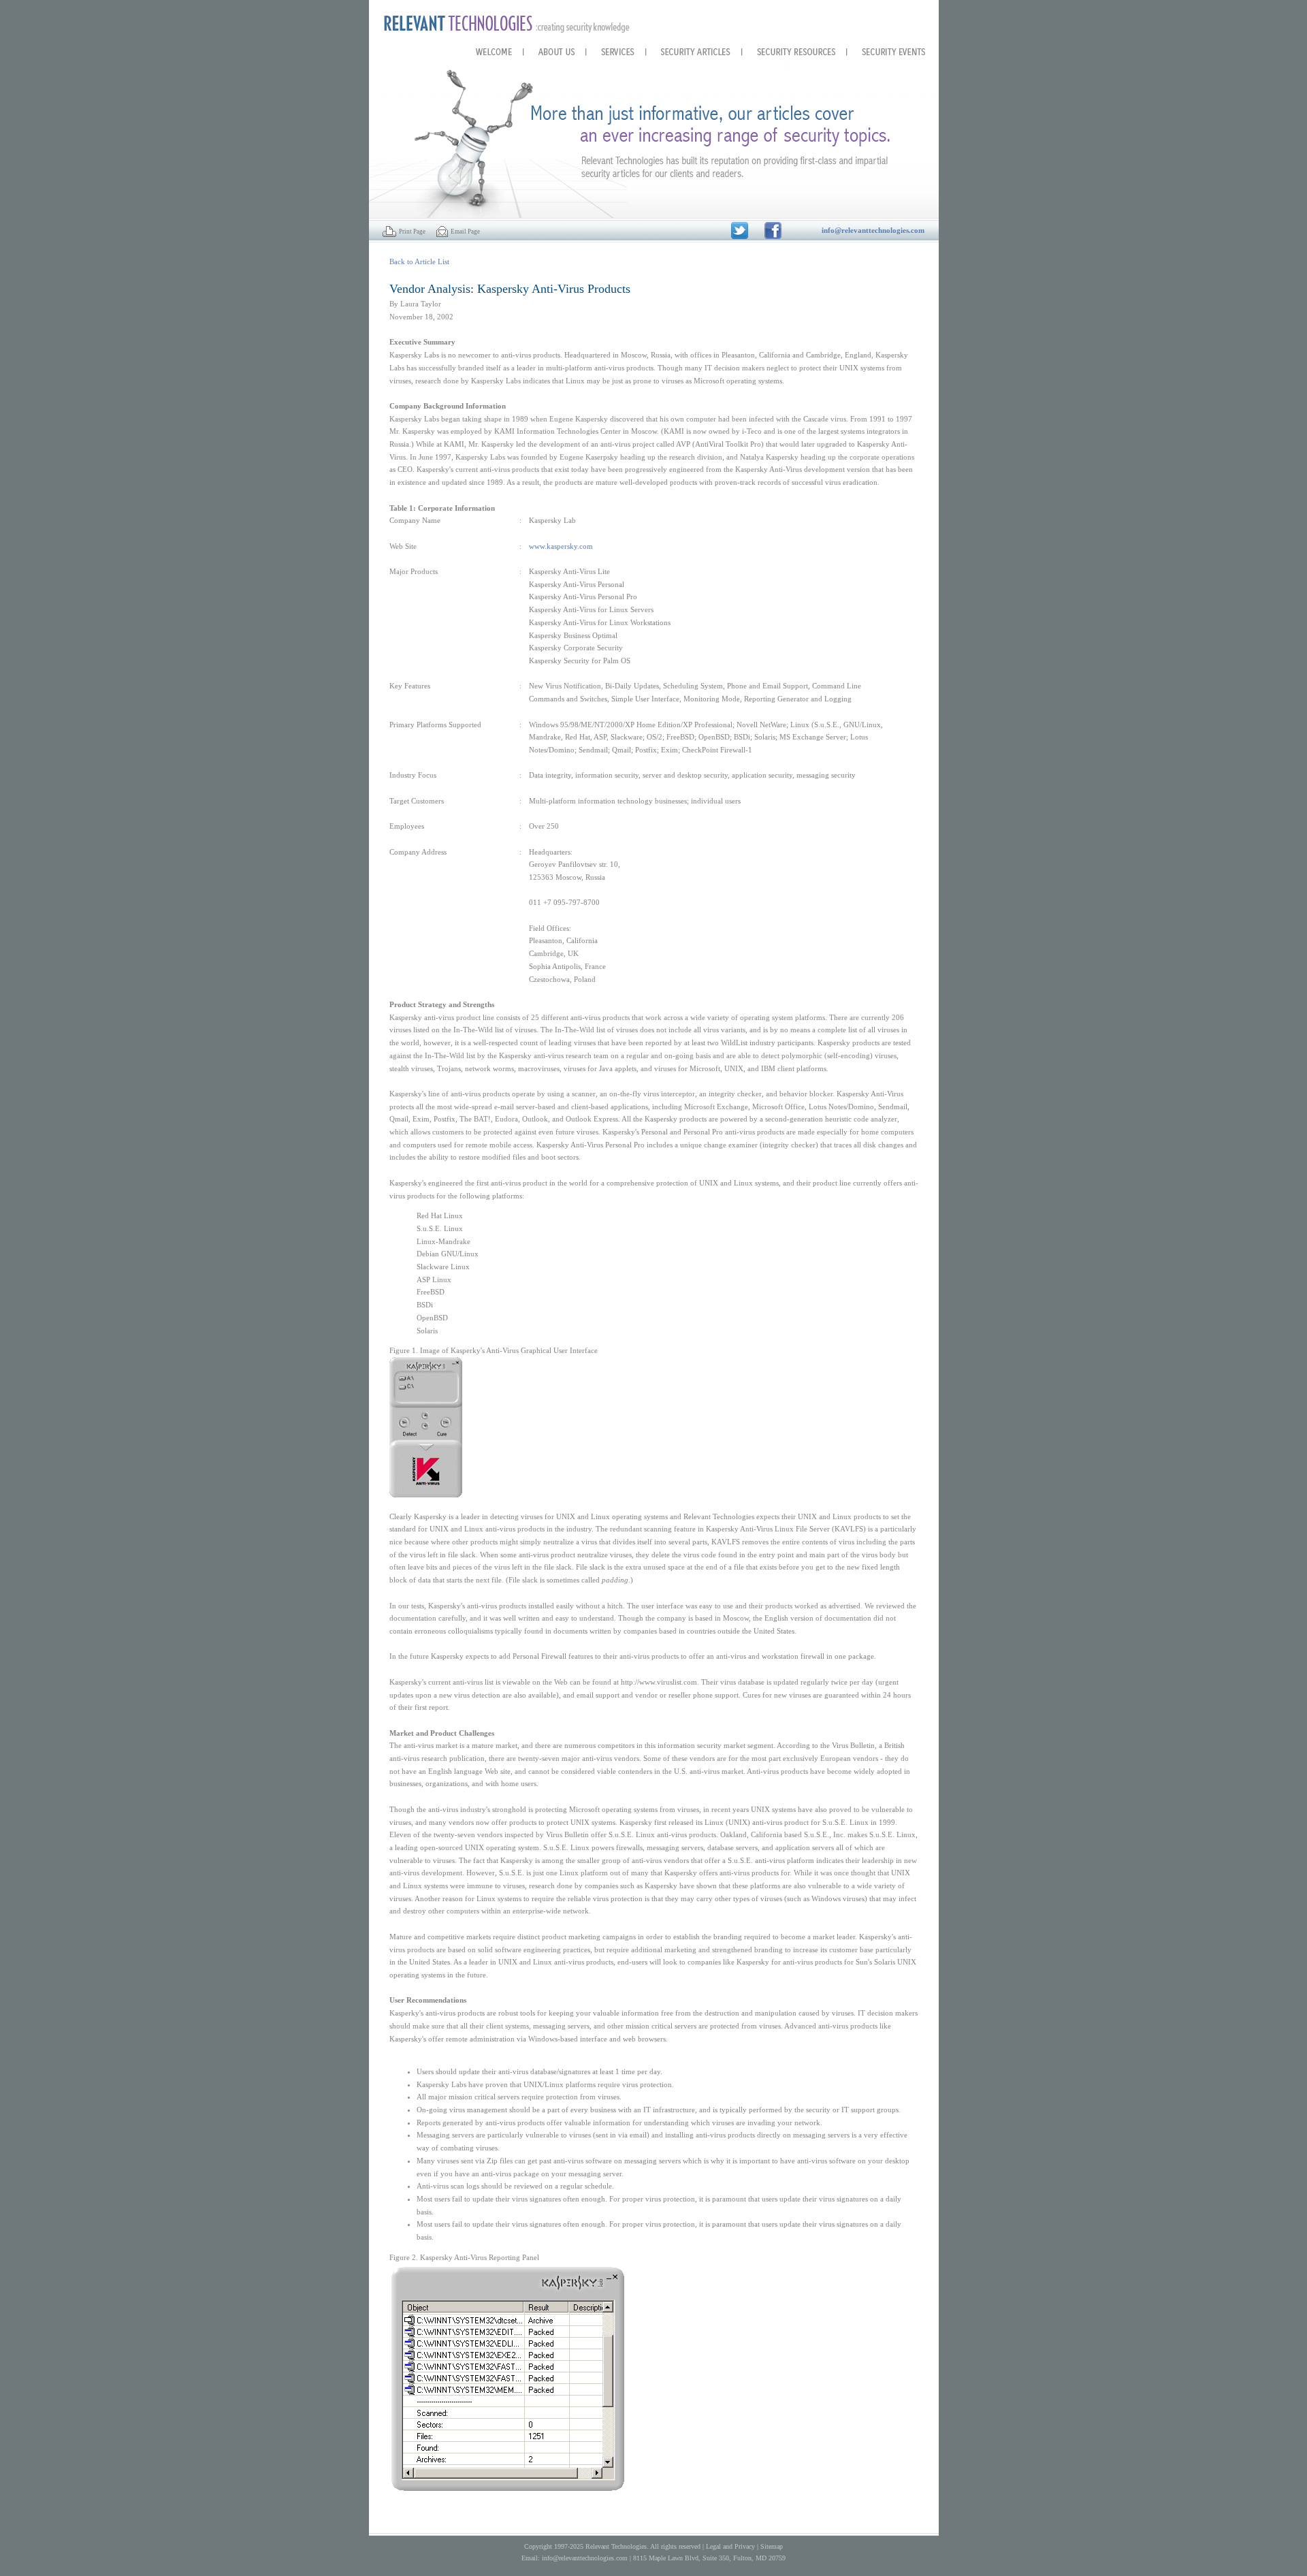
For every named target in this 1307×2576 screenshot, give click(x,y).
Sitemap (772, 2546)
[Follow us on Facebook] (773, 229)
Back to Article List (419, 261)
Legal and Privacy (730, 2546)
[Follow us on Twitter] (740, 229)
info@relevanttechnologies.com (585, 2558)
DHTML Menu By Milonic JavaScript (83, 2570)
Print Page (411, 232)
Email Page (464, 232)
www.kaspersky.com (561, 546)
